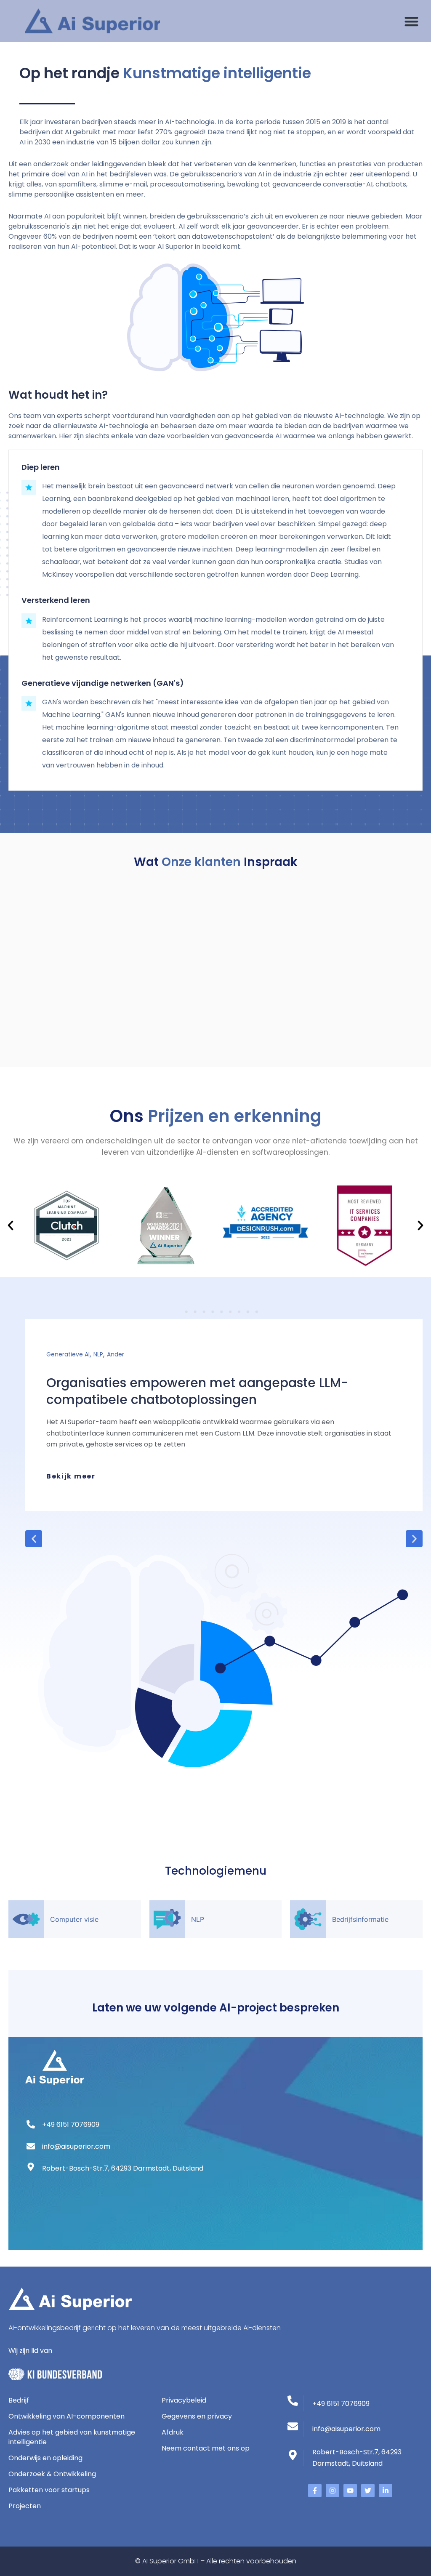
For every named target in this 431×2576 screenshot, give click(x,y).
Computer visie (74, 1919)
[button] (411, 21)
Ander (116, 1354)
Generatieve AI (68, 1354)
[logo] (93, 21)
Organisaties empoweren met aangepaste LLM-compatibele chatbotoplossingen (197, 1391)
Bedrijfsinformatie (360, 1919)
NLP (98, 1354)
